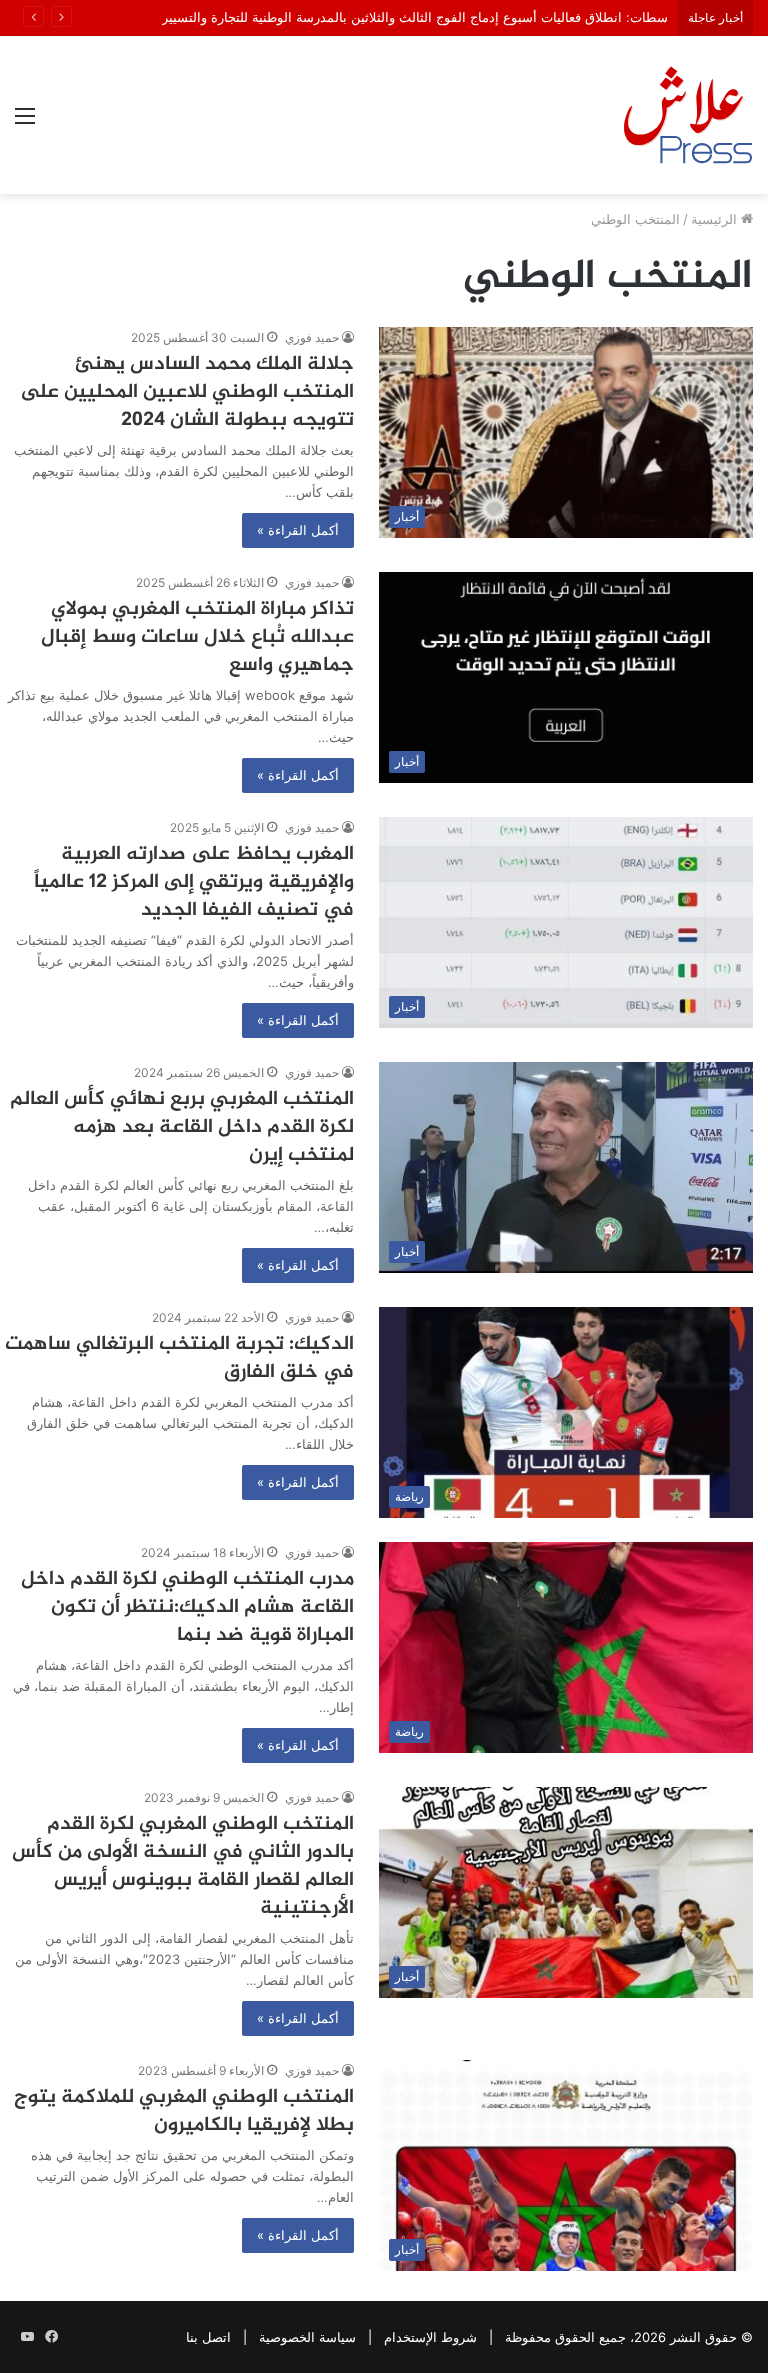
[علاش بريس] (688, 115)
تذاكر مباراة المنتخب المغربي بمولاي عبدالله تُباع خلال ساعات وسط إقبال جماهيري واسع (197, 637)
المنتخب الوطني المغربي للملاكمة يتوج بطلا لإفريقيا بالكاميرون (184, 2111)
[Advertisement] (384, 344)
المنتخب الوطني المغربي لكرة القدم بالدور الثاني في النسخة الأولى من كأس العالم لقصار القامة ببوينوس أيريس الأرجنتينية (183, 1866)
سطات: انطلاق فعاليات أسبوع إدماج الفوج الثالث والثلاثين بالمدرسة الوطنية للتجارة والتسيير (415, 17)
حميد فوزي (312, 582)
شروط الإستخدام (430, 2337)
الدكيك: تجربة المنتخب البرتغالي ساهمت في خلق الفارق (179, 1358)
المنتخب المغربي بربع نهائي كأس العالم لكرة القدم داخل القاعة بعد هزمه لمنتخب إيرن (182, 1127)
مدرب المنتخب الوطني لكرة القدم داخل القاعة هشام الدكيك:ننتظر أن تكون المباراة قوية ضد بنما (187, 1607)
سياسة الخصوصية (307, 2337)
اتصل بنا (208, 2337)
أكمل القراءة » (298, 530)
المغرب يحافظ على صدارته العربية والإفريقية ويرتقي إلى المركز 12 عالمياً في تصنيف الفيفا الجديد (194, 882)
